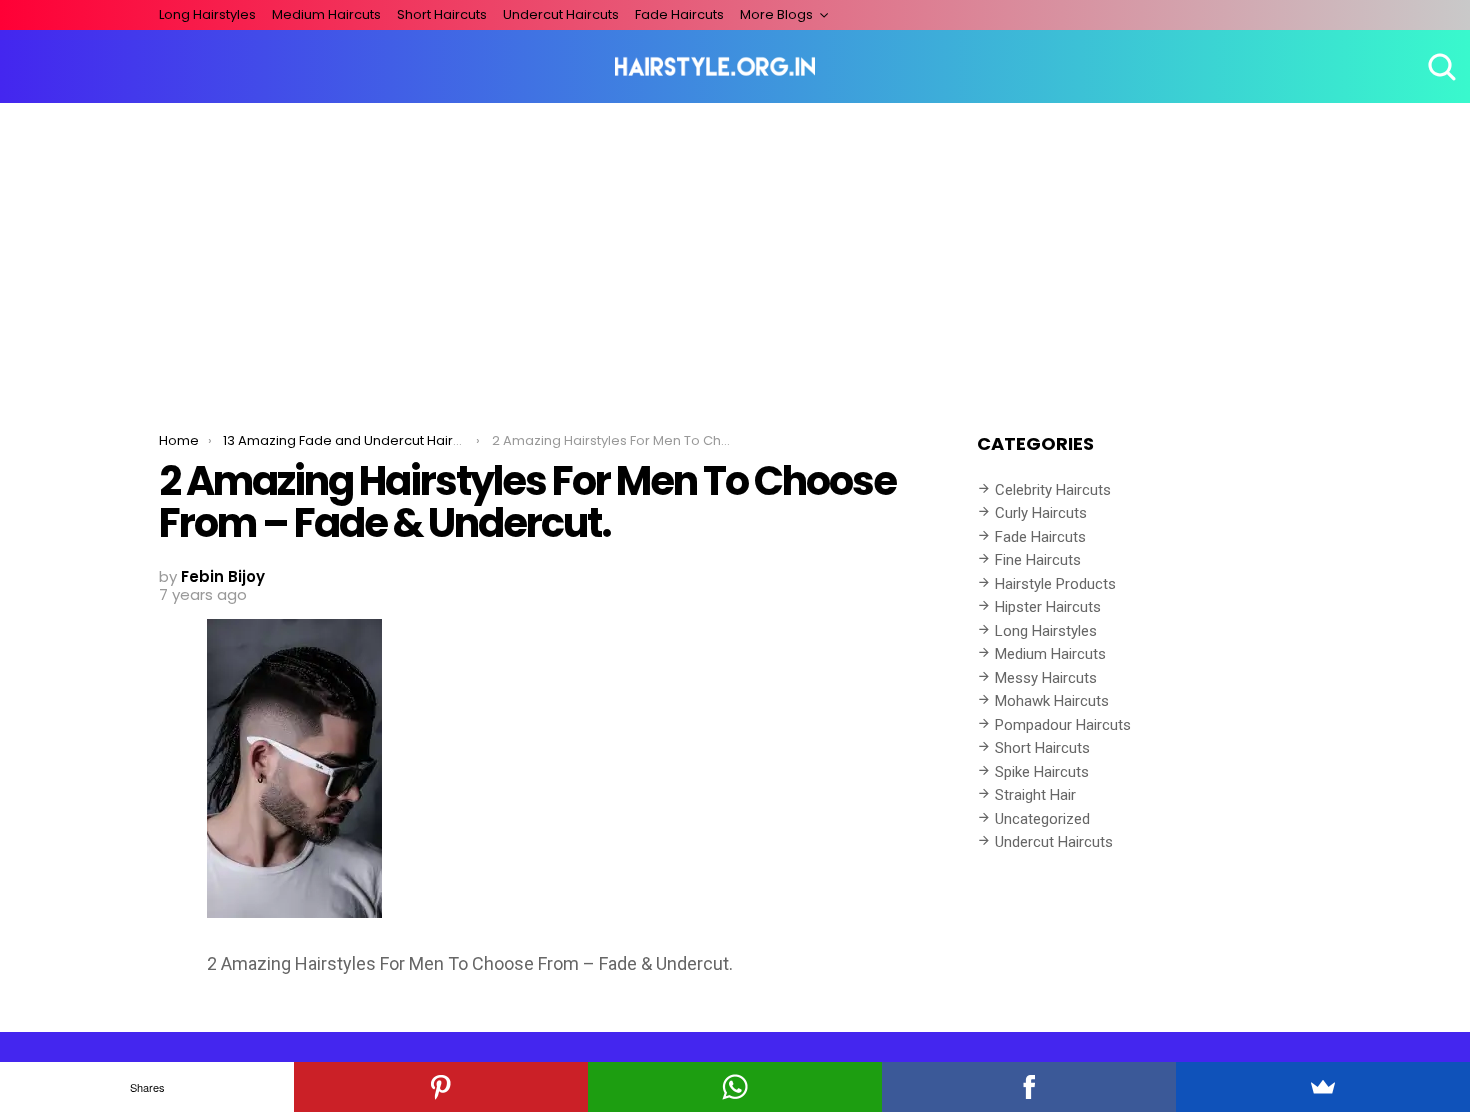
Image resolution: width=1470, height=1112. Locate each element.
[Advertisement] (735, 253)
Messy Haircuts (1046, 678)
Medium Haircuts (326, 14)
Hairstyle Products (1055, 584)
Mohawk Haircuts (1052, 701)
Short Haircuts (442, 14)
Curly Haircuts (1041, 513)
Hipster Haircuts (1048, 607)
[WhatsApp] (735, 1087)
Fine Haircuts (1038, 560)
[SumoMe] (1323, 1087)
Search (1440, 67)
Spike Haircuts (1042, 772)
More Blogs (776, 14)
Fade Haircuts (679, 14)
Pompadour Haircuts (1063, 725)
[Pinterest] (441, 1087)
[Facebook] (1029, 1087)
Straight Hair (1035, 795)
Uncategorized (1042, 819)
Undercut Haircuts (561, 14)
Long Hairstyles (207, 14)
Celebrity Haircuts (1053, 490)
